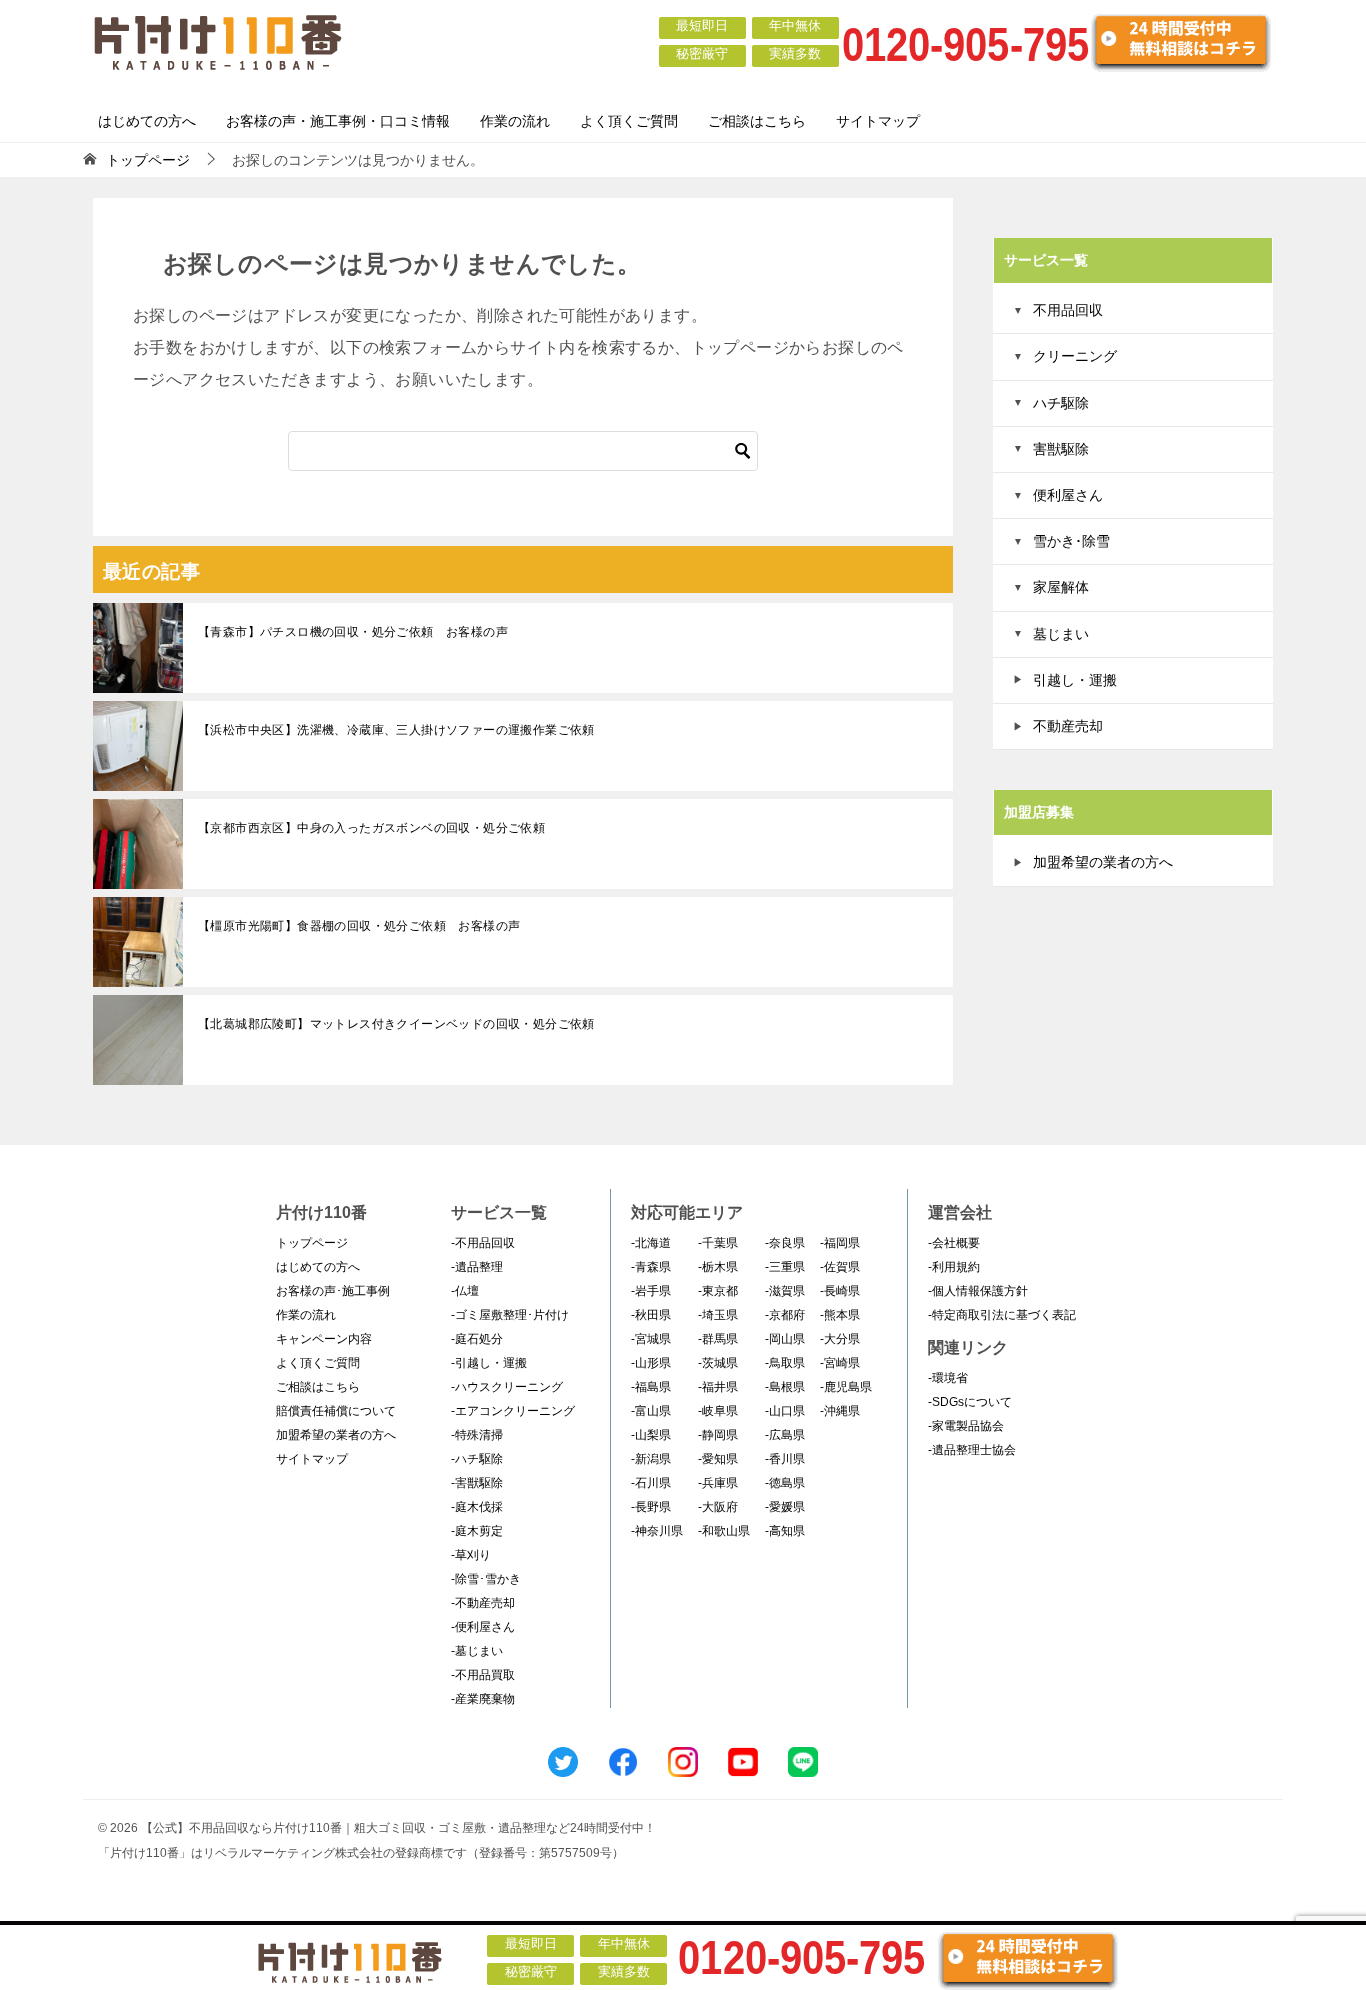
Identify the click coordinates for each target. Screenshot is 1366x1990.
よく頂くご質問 (629, 121)
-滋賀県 (785, 1291)
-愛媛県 (785, 1507)
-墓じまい (477, 1651)
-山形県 (651, 1363)
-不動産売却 (483, 1603)
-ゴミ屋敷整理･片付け (510, 1315)
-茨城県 (718, 1363)
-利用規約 (954, 1267)
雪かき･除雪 (1071, 541)
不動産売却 (1068, 726)
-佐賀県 (840, 1267)
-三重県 (785, 1267)
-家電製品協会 (966, 1426)
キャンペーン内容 (324, 1339)
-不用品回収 (483, 1243)
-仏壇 (465, 1291)
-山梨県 (651, 1435)
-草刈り (471, 1555)
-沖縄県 (840, 1411)
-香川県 (785, 1459)
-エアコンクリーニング (513, 1411)
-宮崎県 (840, 1363)
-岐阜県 (718, 1411)
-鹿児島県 (846, 1387)
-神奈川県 (657, 1531)
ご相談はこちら (757, 121)
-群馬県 (718, 1339)
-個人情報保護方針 (978, 1291)
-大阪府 (718, 1507)
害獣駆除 (1061, 449)
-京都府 (785, 1315)
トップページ (312, 1243)
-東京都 (718, 1291)
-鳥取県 (785, 1363)
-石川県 (651, 1483)
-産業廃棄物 (483, 1699)
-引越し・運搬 (489, 1363)
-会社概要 (954, 1243)
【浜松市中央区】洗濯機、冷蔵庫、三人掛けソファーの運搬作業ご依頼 (396, 730)
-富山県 (651, 1411)
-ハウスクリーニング (507, 1387)
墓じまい (1061, 634)
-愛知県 (718, 1459)
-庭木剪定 (477, 1531)
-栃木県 (718, 1267)
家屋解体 (1061, 587)
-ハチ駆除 (477, 1459)
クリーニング (1075, 356)
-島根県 (785, 1387)
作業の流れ (515, 121)
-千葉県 (718, 1243)
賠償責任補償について (336, 1411)
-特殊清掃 (477, 1435)
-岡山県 (785, 1339)
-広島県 (785, 1435)
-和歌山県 (724, 1531)
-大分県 (840, 1339)
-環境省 (948, 1378)
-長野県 (651, 1507)
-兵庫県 (718, 1483)
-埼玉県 (718, 1315)
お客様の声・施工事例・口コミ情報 (338, 121)
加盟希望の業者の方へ (1103, 862)
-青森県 (651, 1267)
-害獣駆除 (477, 1483)
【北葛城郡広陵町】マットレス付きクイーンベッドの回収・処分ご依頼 (396, 1024)
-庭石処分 (477, 1339)
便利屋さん (1068, 495)
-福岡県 (840, 1243)
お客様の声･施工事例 (333, 1291)
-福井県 (718, 1387)
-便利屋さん (483, 1627)
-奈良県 (785, 1243)
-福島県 (651, 1387)
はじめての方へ (147, 121)
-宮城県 (651, 1339)
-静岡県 (718, 1435)
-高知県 (785, 1531)
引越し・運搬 (1075, 680)
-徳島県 (785, 1483)
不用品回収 (1068, 310)
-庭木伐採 (477, 1507)
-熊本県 (840, 1315)
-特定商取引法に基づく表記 (1002, 1315)
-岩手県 (651, 1291)
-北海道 (651, 1243)
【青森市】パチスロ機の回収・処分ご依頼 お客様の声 (353, 632)
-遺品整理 (477, 1267)
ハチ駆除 (1061, 403)
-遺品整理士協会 (972, 1450)
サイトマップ (878, 121)
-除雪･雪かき (486, 1579)
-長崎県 (840, 1291)
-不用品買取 (483, 1675)
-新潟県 (651, 1459)
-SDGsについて (970, 1402)
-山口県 (785, 1411)
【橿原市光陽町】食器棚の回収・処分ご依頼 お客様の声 (359, 926)
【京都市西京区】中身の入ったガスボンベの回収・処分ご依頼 (371, 828)
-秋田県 (651, 1315)
